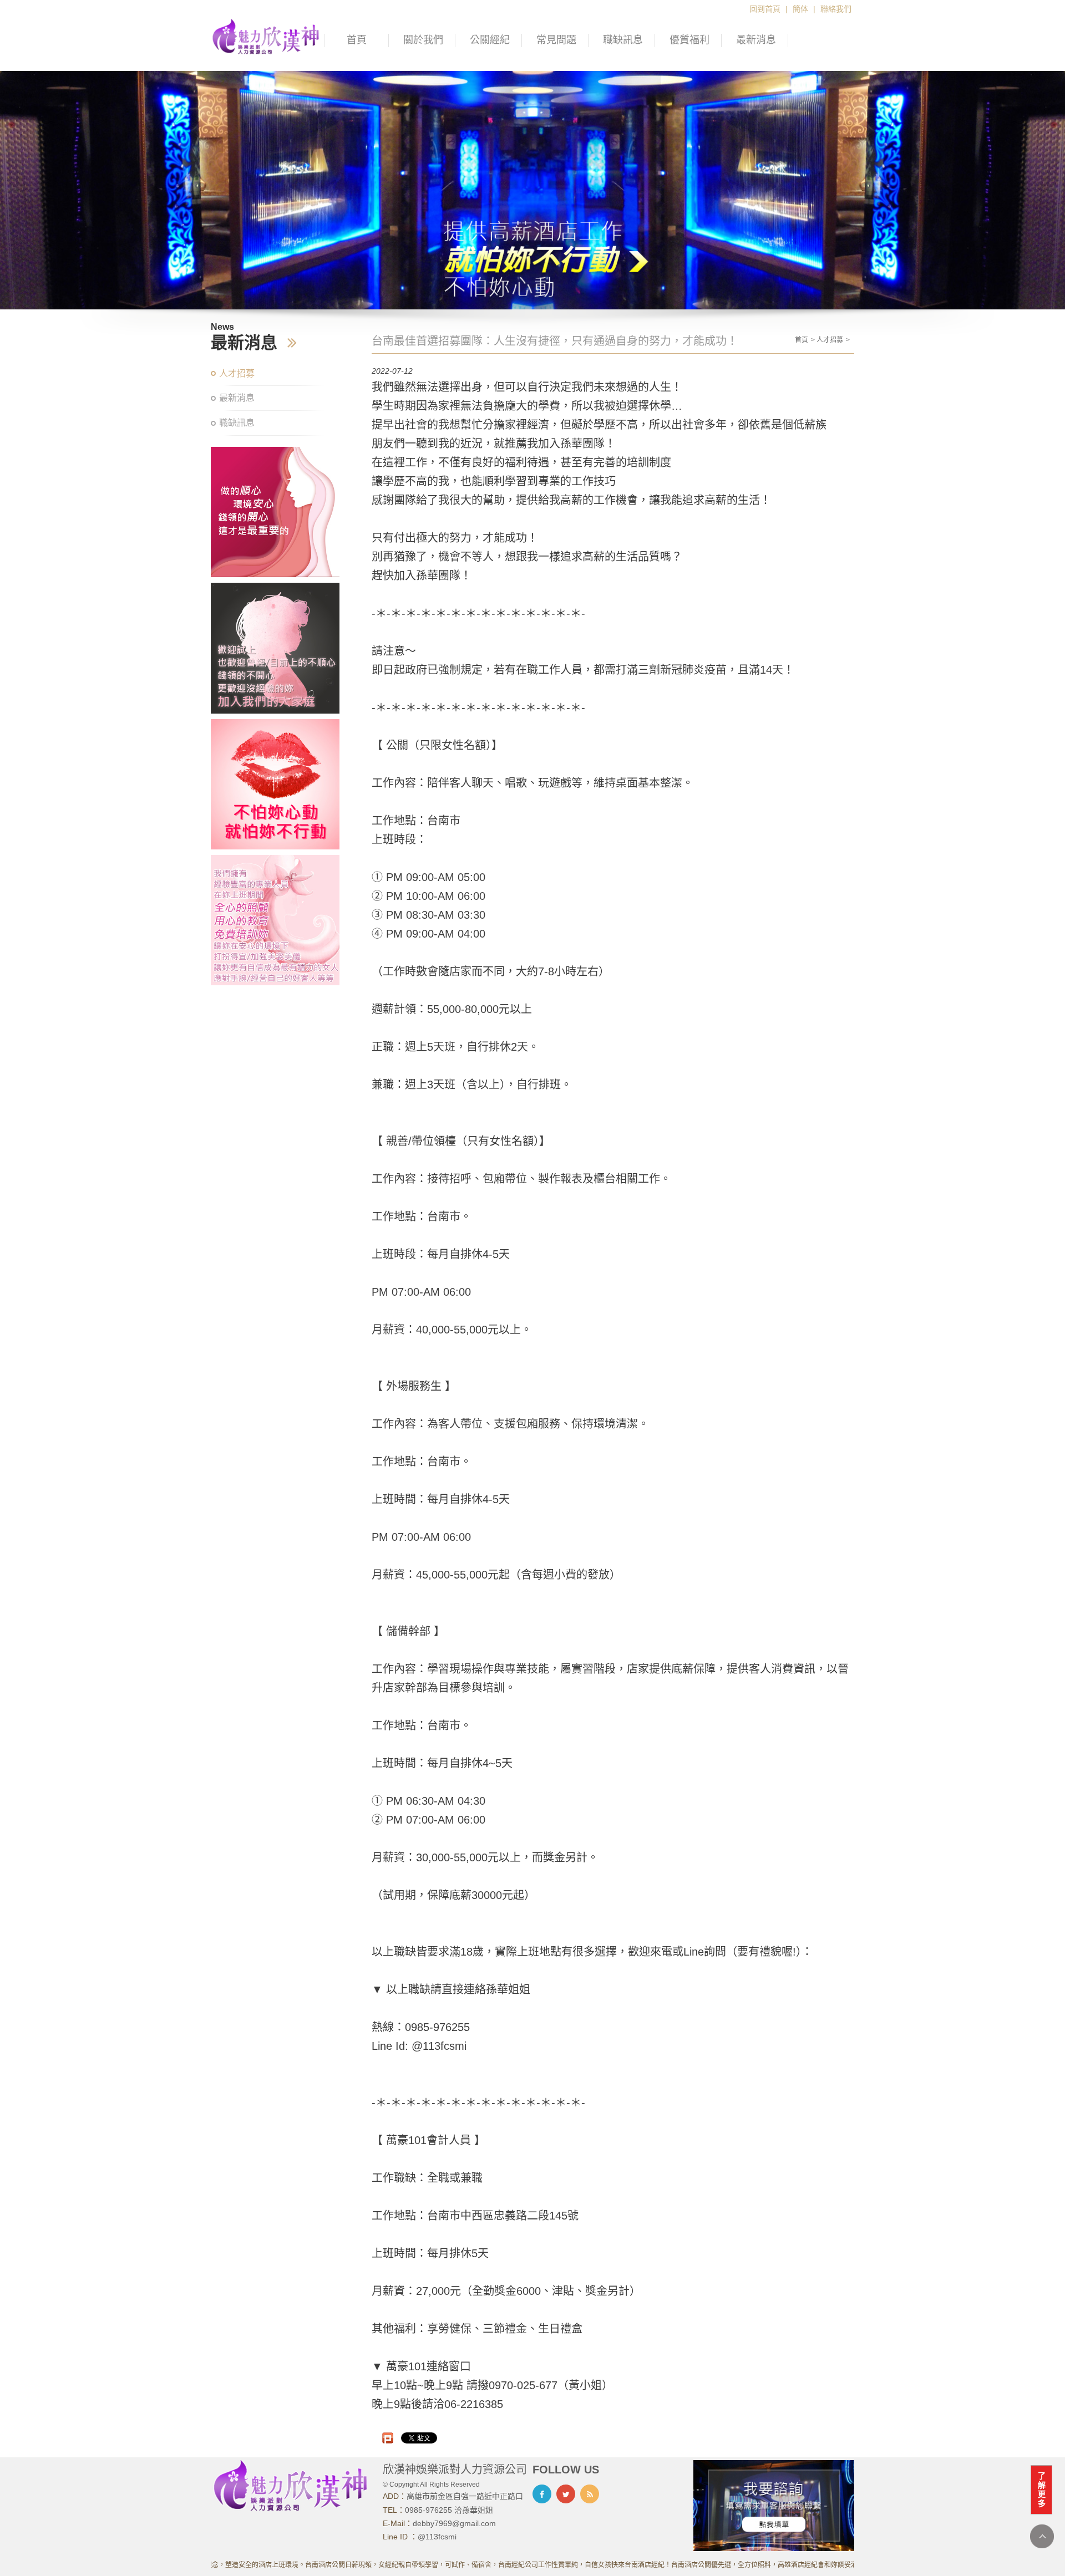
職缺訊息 (623, 40)
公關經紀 (490, 40)
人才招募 (237, 373)
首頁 (357, 40)
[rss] (590, 2494)
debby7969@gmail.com (454, 2523)
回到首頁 (765, 9)
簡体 (800, 9)
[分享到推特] (566, 2494)
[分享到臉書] (542, 2494)
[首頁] (266, 35)
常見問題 (556, 40)
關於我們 (423, 40)
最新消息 (756, 40)
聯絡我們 (836, 9)
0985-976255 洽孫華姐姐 (449, 2510)
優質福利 (689, 40)
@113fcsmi (437, 2537)
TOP (1042, 2536)
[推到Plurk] (388, 2438)
